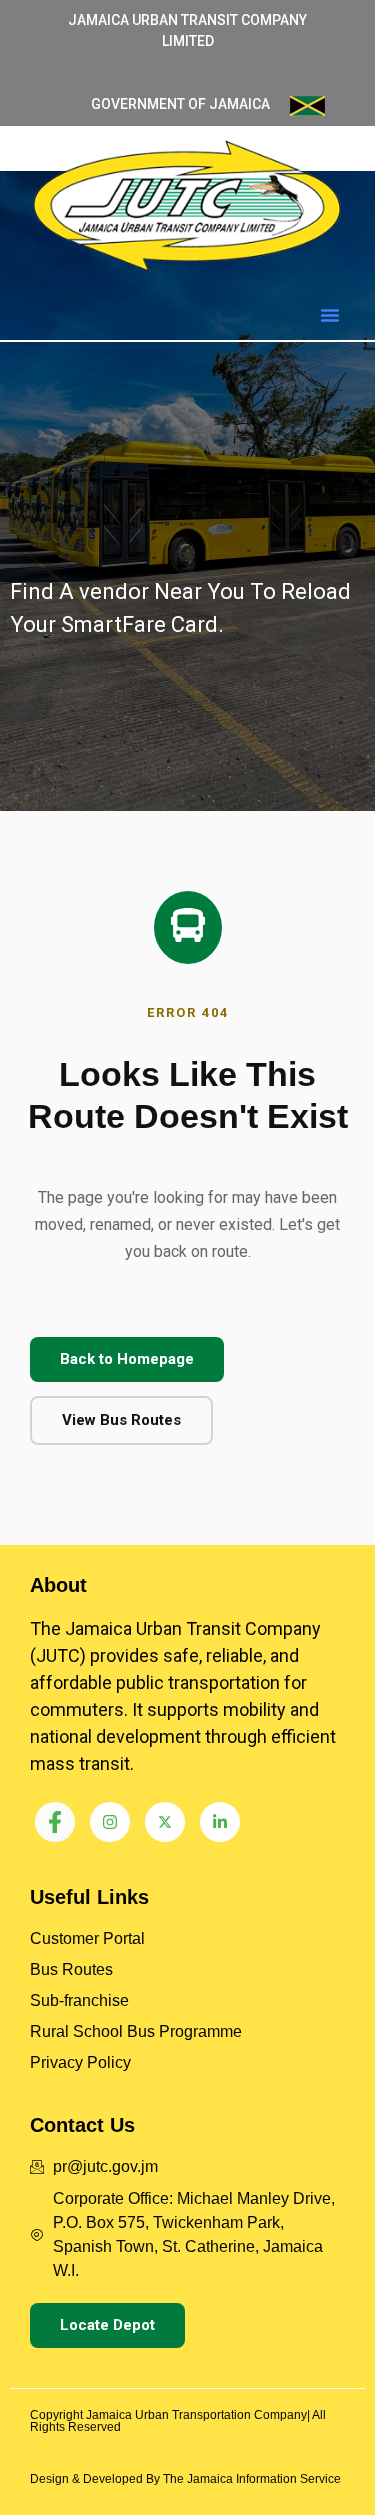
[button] (330, 315)
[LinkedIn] (220, 1822)
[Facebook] (55, 1822)
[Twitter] (165, 1822)
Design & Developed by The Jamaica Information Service (185, 2479)
